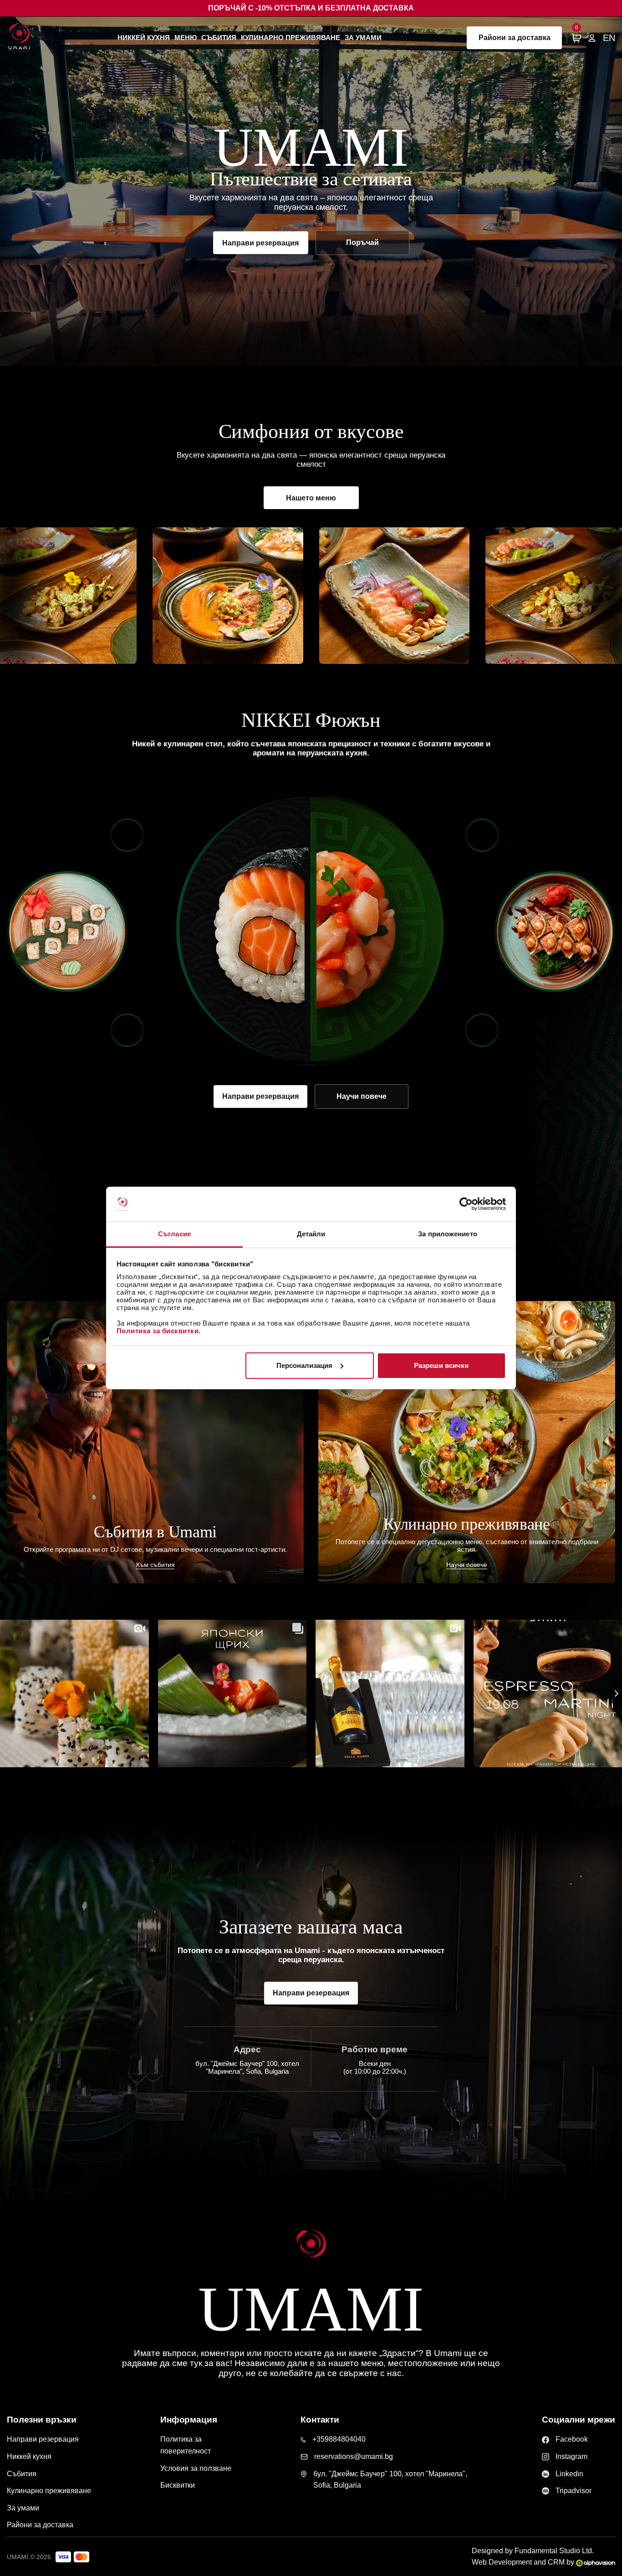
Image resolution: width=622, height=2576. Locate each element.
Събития (219, 38)
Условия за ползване (196, 2468)
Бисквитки (178, 2485)
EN (609, 38)
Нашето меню (311, 498)
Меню (186, 38)
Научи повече (362, 1096)
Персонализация (304, 1365)
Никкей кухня (144, 38)
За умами (363, 38)
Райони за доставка (515, 38)
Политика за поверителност (186, 2445)
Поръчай (362, 242)
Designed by (533, 2551)
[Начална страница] (19, 38)
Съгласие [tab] (174, 1234)
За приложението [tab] (448, 1234)
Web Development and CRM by (524, 2562)
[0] (576, 38)
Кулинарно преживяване (291, 38)
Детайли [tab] (311, 1234)
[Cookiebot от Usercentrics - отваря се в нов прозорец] (466, 1204)
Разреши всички (441, 1365)
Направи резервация (260, 243)
